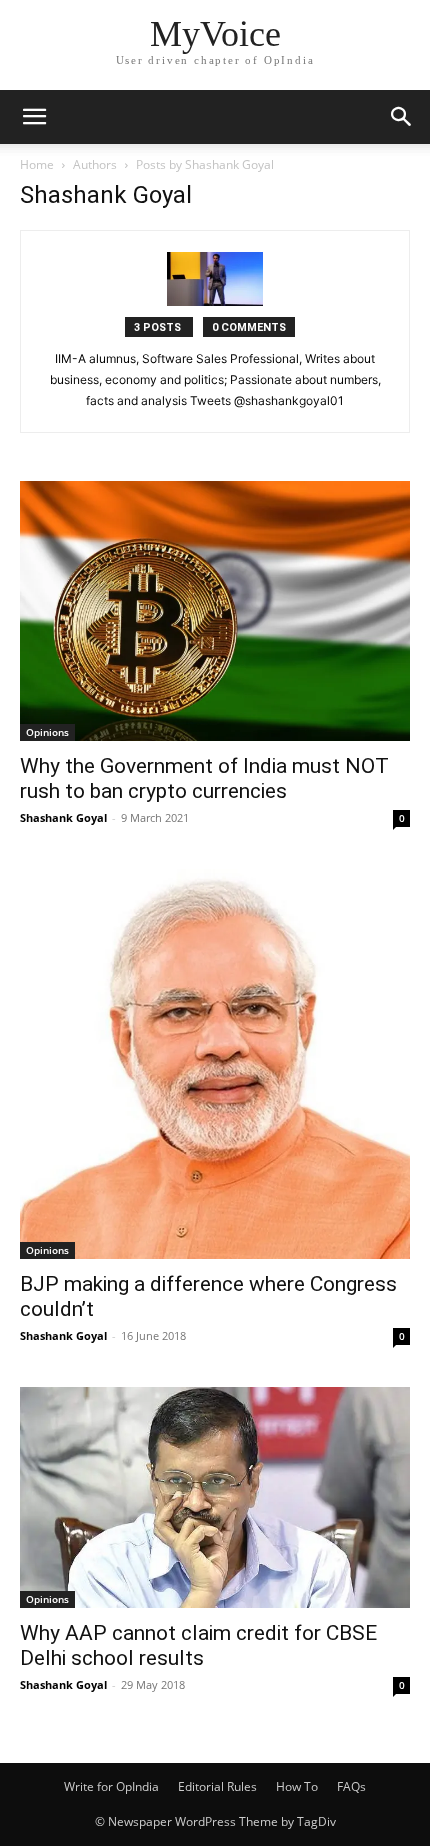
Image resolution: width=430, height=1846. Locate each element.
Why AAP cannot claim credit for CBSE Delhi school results (198, 1645)
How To (297, 1786)
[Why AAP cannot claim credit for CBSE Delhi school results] (215, 1497)
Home (37, 164)
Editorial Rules (217, 1786)
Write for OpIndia (111, 1786)
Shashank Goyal (63, 817)
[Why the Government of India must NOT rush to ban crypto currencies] (215, 611)
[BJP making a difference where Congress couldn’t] (215, 1064)
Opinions (47, 732)
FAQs (351, 1786)
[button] (34, 117)
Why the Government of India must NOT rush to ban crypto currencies (204, 778)
